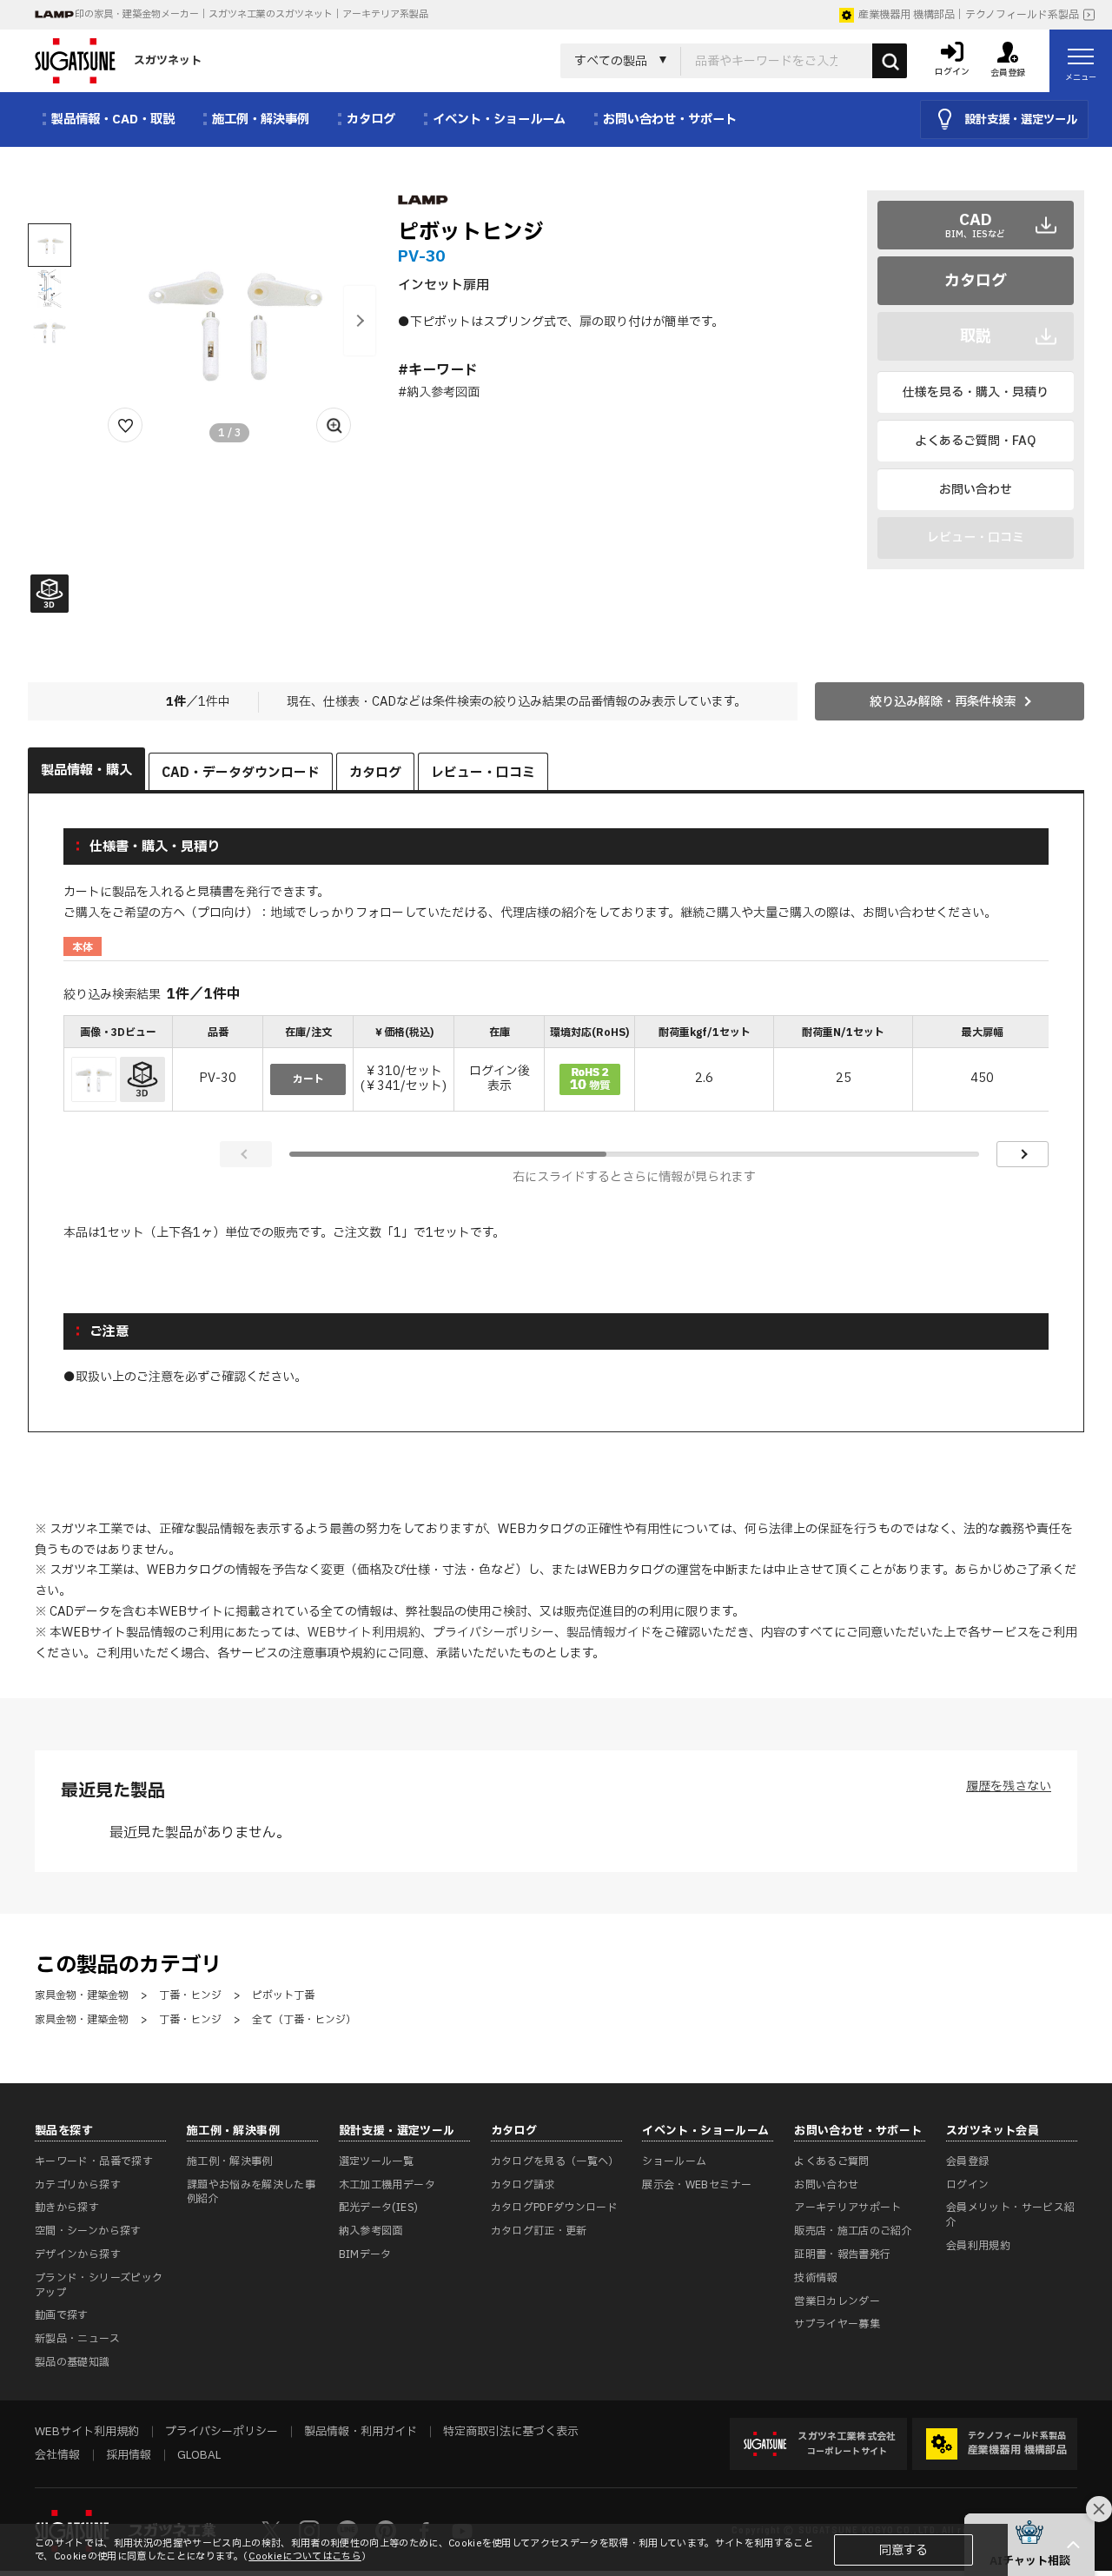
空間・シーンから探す (88, 2231)
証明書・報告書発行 (842, 2254)
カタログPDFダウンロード (555, 2208)
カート (308, 1079)
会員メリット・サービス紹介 (1010, 2215)
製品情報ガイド (609, 1633)
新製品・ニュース (77, 2339)
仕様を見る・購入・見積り (976, 392)
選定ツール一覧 (377, 2161)
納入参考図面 (371, 2231)
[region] (556, 1065)
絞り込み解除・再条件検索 (943, 702)
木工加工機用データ (387, 2185)
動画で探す (62, 2315)
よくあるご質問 (832, 2161)
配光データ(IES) (379, 2208)
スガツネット (168, 61)
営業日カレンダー (837, 2301)
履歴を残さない (1009, 1786)
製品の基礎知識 (73, 2362)
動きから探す (67, 2208)
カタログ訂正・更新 (539, 2231)
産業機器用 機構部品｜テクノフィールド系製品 (969, 15)
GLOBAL (199, 2455)
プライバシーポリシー (493, 1633)
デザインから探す (78, 2254)
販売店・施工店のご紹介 (853, 2231)
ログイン (967, 2185)
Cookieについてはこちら (305, 2556)
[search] (890, 61)
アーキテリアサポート (848, 2208)
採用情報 (129, 2455)
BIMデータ (365, 2254)
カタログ (976, 281)
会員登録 (967, 2161)
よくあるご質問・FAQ (975, 441)
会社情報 (57, 2455)
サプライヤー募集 (837, 2324)
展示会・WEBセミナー (697, 2185)
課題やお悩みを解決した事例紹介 (251, 2192)
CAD (975, 225)
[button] (360, 321)
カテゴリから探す (78, 2185)
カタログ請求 (523, 2185)
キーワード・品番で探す (94, 2161)
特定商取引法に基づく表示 (511, 2432)
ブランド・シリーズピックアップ (99, 2285)
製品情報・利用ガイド (361, 2432)
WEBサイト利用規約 (364, 1633)
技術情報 (815, 2278)
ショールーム (674, 2161)
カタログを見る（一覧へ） (555, 2161)
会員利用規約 (978, 2246)
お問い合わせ (976, 490)
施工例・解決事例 (230, 2161)
